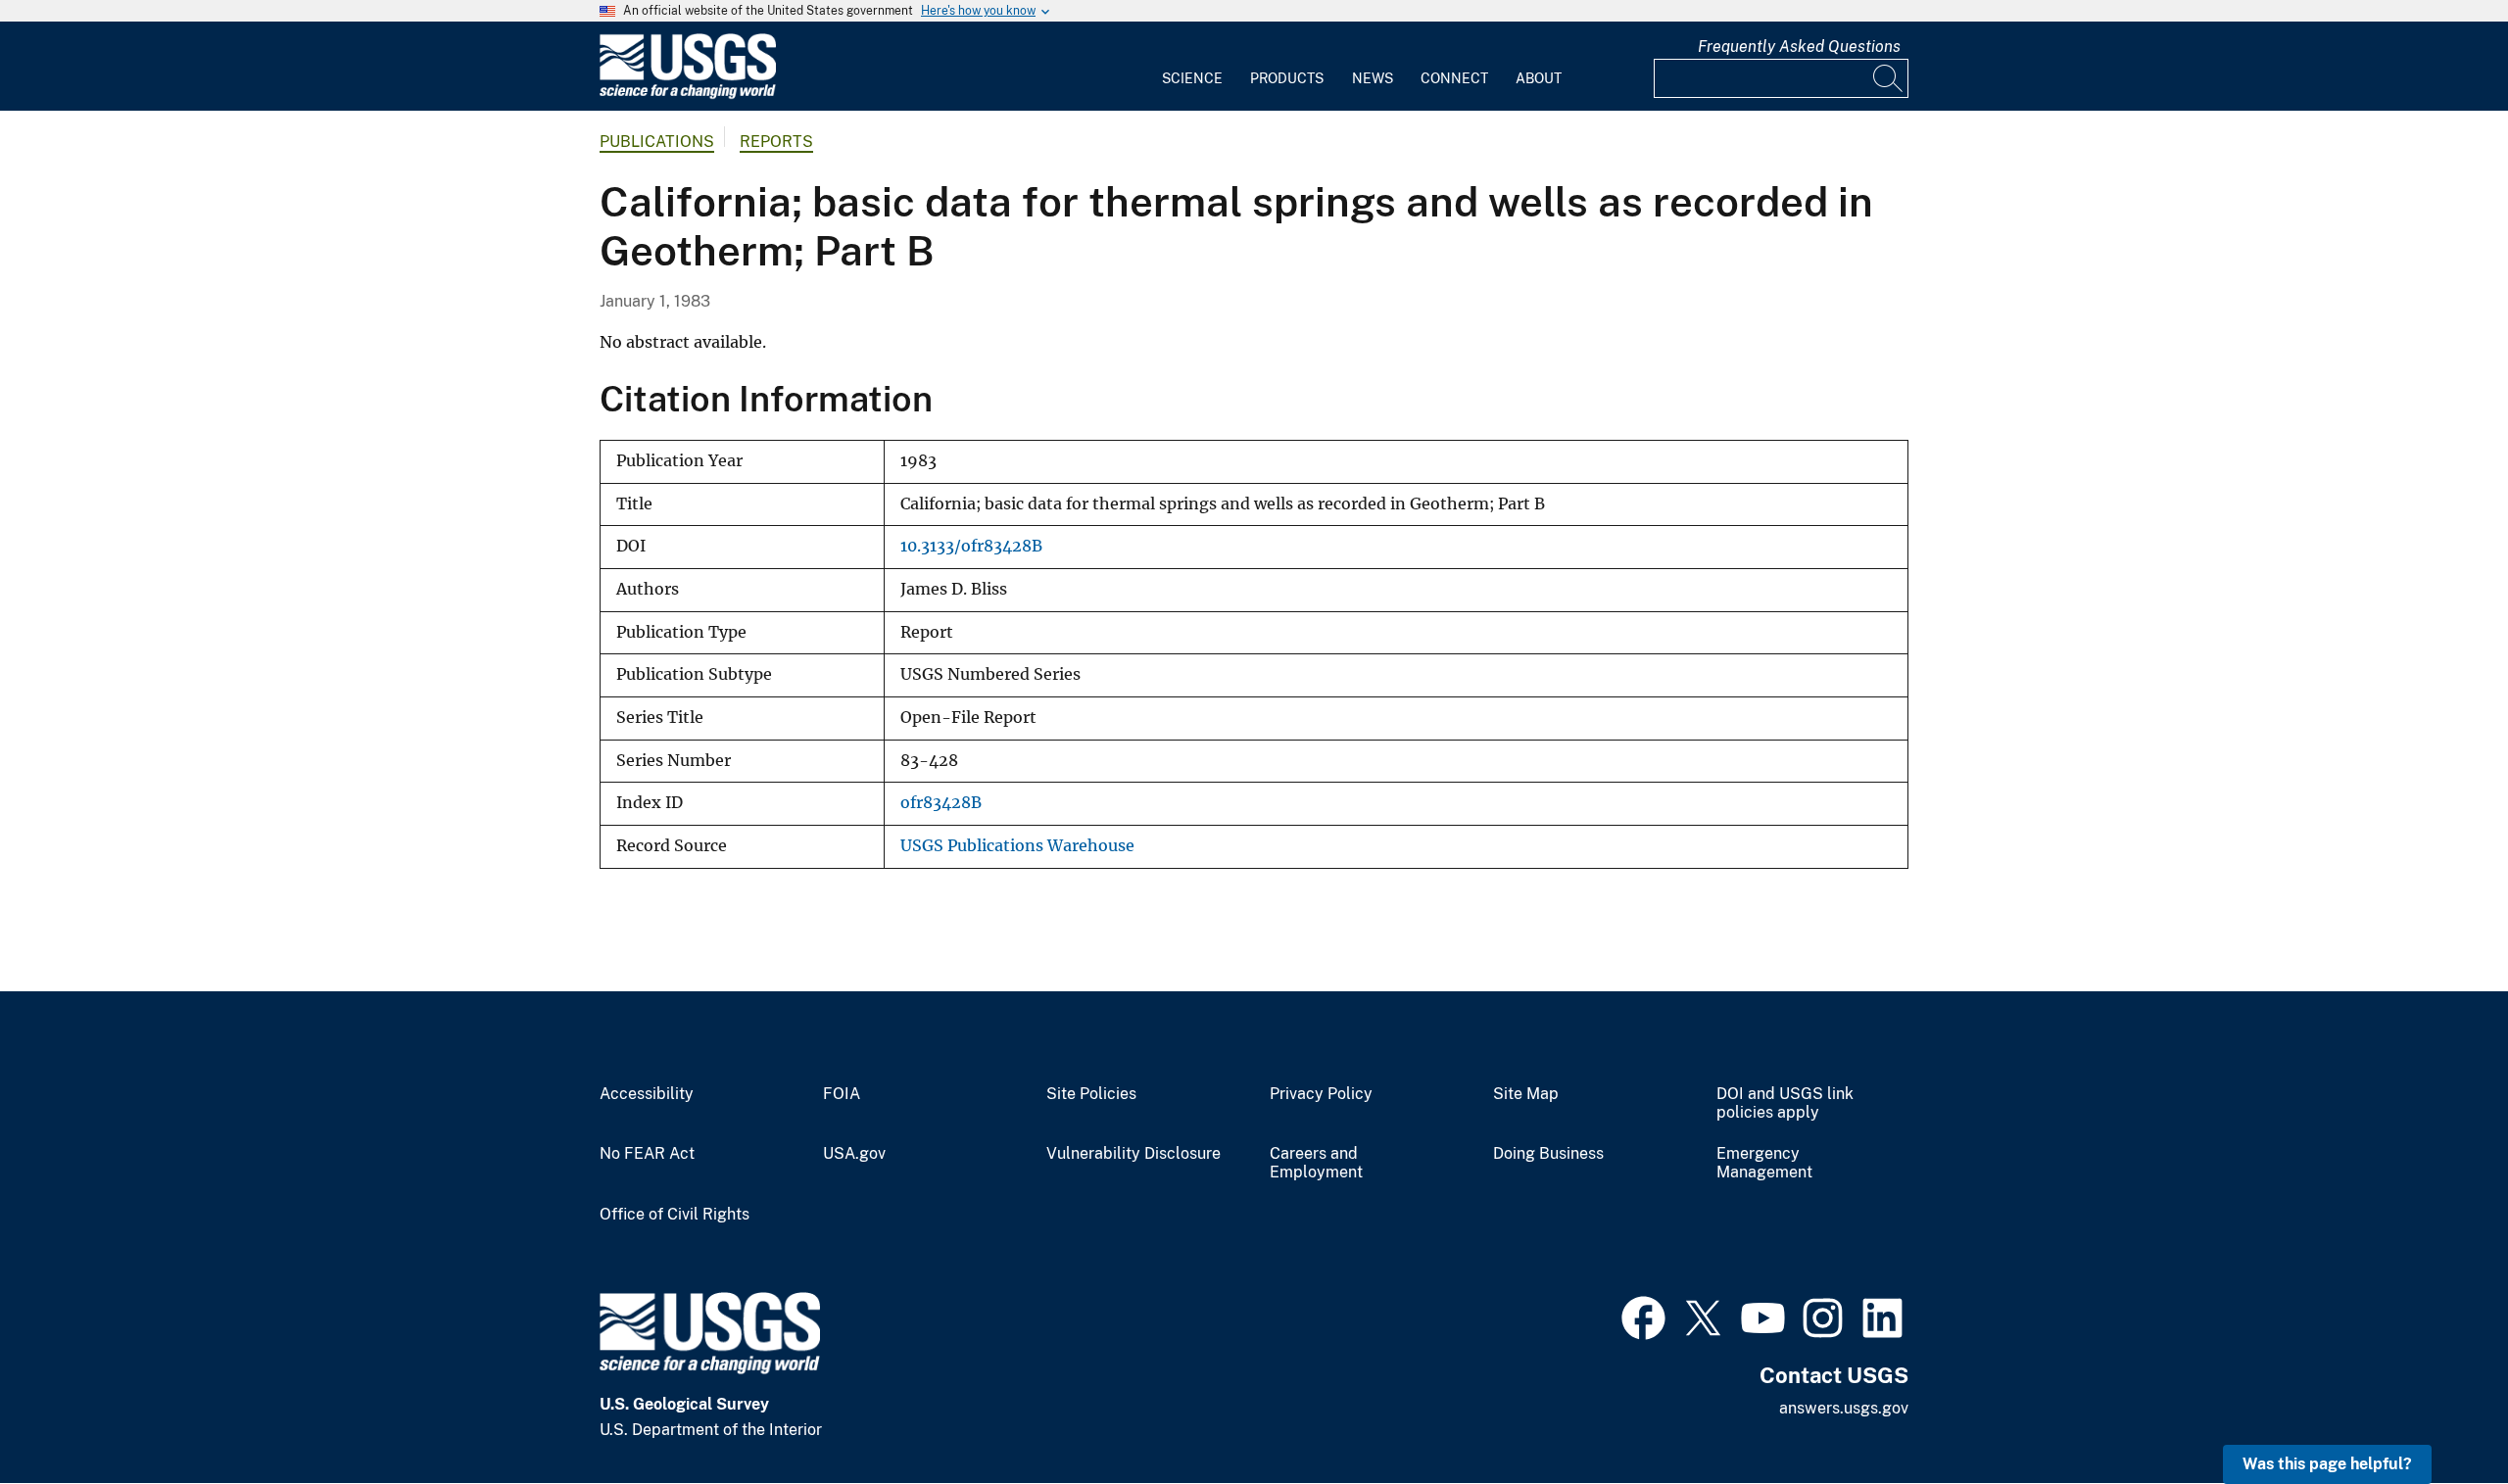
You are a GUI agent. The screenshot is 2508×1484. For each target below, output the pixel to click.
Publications (657, 142)
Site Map (1526, 1094)
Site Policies (1091, 1094)
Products (1287, 78)
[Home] (688, 95)
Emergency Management (1764, 1163)
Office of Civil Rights (675, 1215)
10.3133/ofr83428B (971, 546)
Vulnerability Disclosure (1133, 1154)
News (1373, 78)
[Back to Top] (2437, 1413)
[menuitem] (1192, 67)
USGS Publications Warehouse (1017, 846)
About (1539, 78)
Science (1192, 78)
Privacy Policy (1321, 1094)
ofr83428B (941, 803)
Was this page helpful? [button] (2327, 1464)
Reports (776, 142)
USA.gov (854, 1154)
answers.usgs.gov (1844, 1408)
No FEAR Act (647, 1154)
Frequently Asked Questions (1799, 47)
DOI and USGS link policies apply (1785, 1103)
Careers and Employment (1316, 1163)
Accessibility (647, 1094)
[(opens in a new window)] (1643, 1316)
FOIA (842, 1094)
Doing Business (1548, 1154)
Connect (1454, 78)
